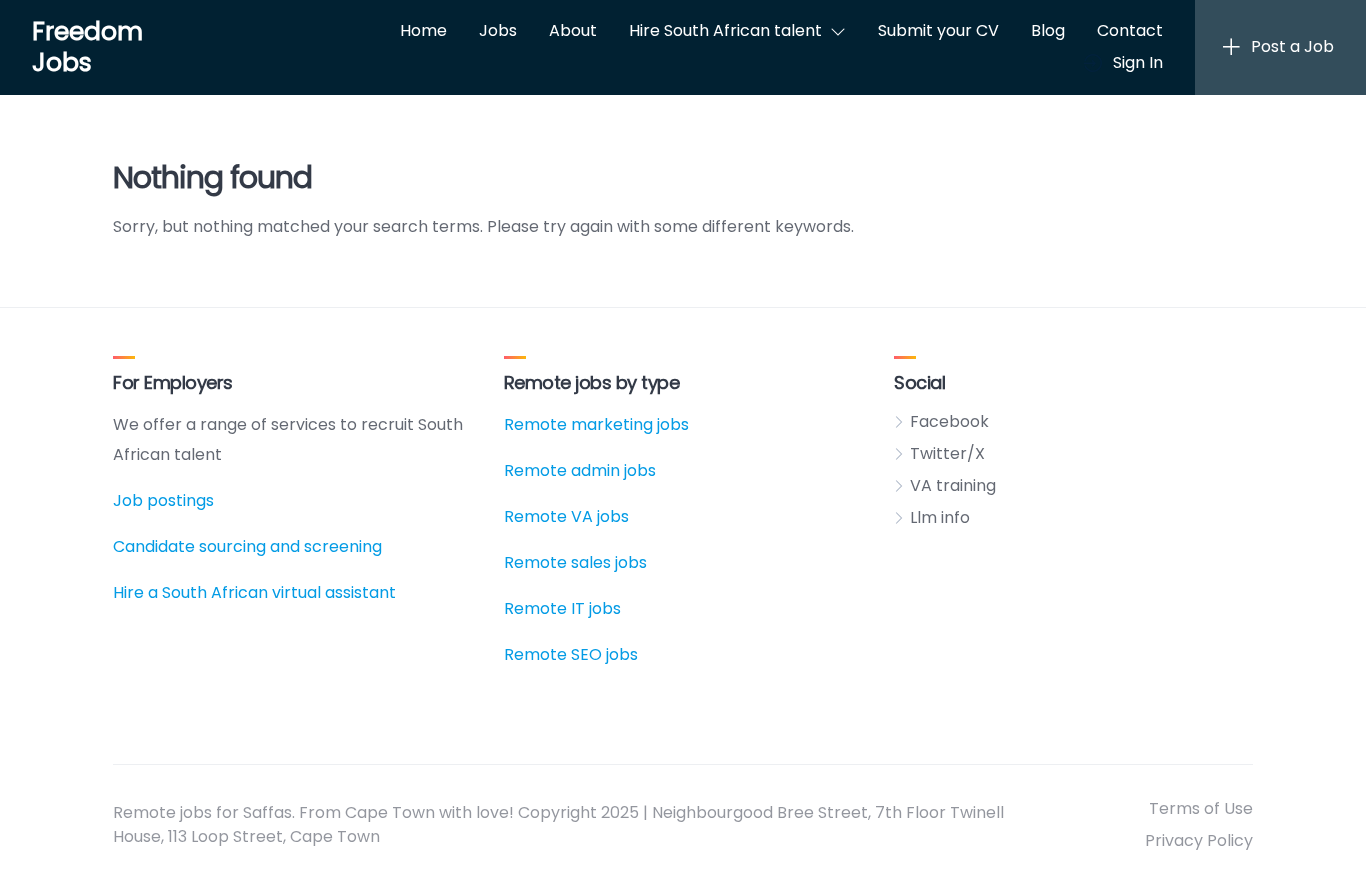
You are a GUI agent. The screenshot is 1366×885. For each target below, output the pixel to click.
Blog (1048, 30)
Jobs (498, 30)
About (573, 30)
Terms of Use (1201, 808)
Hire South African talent (725, 30)
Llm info (940, 517)
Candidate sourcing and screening (247, 546)
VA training (953, 485)
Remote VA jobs (566, 516)
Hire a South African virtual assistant (254, 592)
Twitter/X (947, 453)
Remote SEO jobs (571, 654)
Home (423, 30)
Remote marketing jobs (596, 424)
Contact (1130, 30)
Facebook (949, 421)
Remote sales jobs (575, 562)
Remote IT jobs (562, 608)
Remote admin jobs (580, 470)
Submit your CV (938, 30)
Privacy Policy (1199, 840)
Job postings (163, 500)
